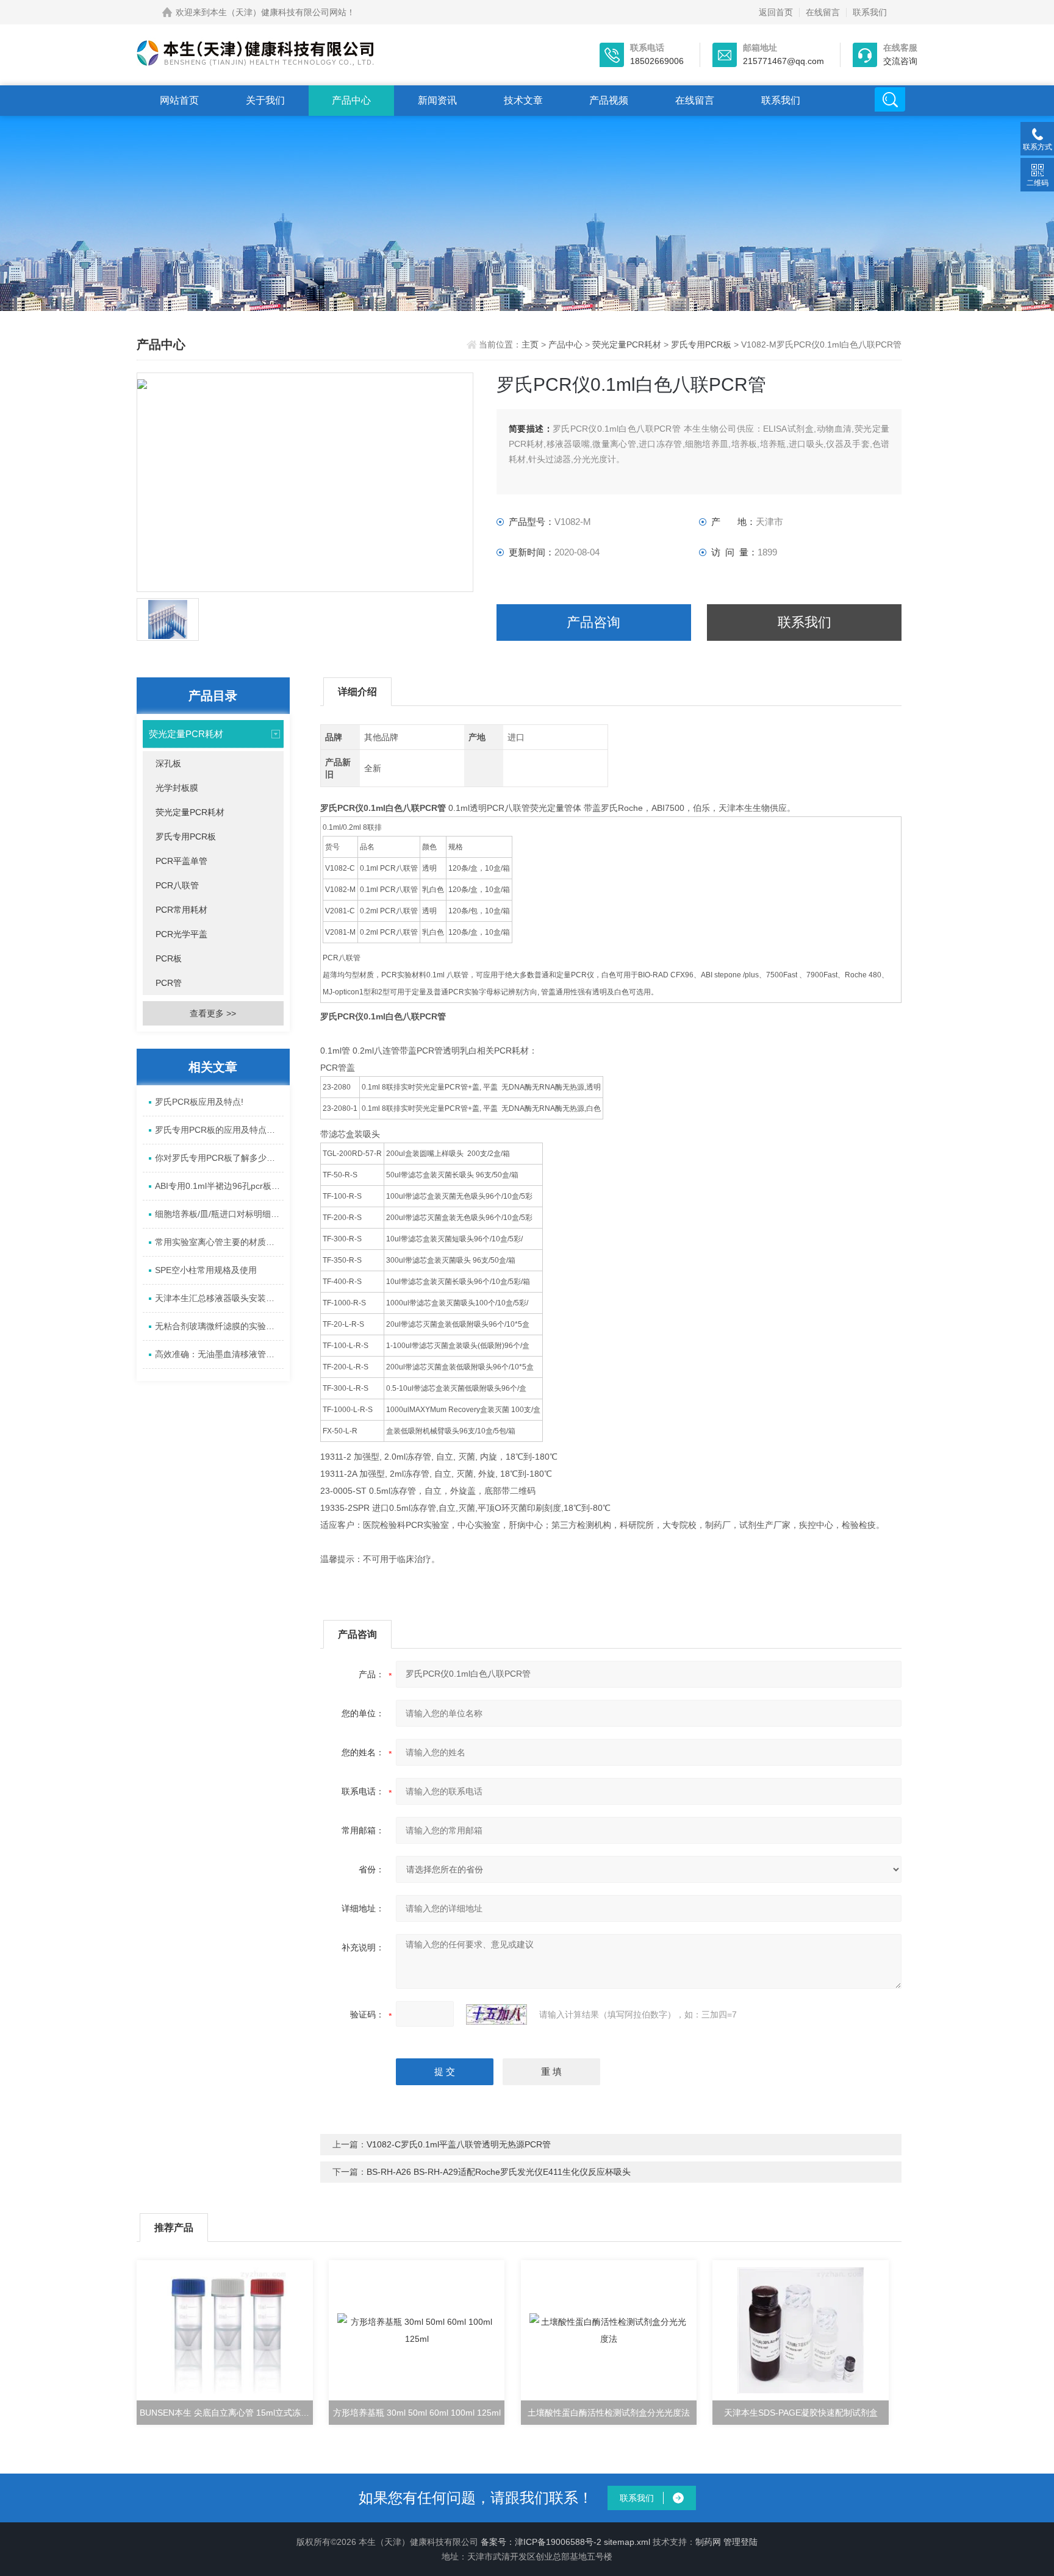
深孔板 (168, 763)
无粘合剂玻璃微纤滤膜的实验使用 (219, 1326)
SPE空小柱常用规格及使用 (206, 1270)
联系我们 (870, 12)
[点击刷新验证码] (497, 2014)
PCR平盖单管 (181, 861)
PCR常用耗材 (181, 910)
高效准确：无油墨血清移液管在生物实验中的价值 (219, 1354)
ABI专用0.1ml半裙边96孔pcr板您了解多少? (219, 1186)
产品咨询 (593, 622)
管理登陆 (740, 2542)
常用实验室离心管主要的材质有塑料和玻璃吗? (219, 1242)
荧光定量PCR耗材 (627, 344)
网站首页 (179, 100)
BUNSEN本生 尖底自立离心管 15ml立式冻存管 (226, 2413)
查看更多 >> (213, 1013)
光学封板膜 (177, 788)
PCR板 (169, 958)
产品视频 (609, 100)
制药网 (708, 2542)
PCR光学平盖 (181, 934)
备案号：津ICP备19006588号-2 (541, 2542)
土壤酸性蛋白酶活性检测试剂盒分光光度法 (609, 2413)
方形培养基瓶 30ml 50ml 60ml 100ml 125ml (417, 2413)
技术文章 (523, 100)
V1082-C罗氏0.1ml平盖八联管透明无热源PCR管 (459, 2144)
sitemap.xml (627, 2542)
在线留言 (823, 12)
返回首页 (776, 12)
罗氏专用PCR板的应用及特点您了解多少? (219, 1130)
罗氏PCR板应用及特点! (199, 1102)
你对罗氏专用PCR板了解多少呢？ (219, 1158)
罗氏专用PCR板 (701, 344)
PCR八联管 (177, 885)
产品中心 (351, 100)
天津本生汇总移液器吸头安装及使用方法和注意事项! (219, 1298)
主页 (531, 344)
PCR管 (169, 983)
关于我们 (265, 100)
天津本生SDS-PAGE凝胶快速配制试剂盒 (801, 2413)
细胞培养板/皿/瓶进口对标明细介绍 (219, 1214)
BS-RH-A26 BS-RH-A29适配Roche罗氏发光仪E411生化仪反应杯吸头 (499, 2172)
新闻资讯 (437, 100)
